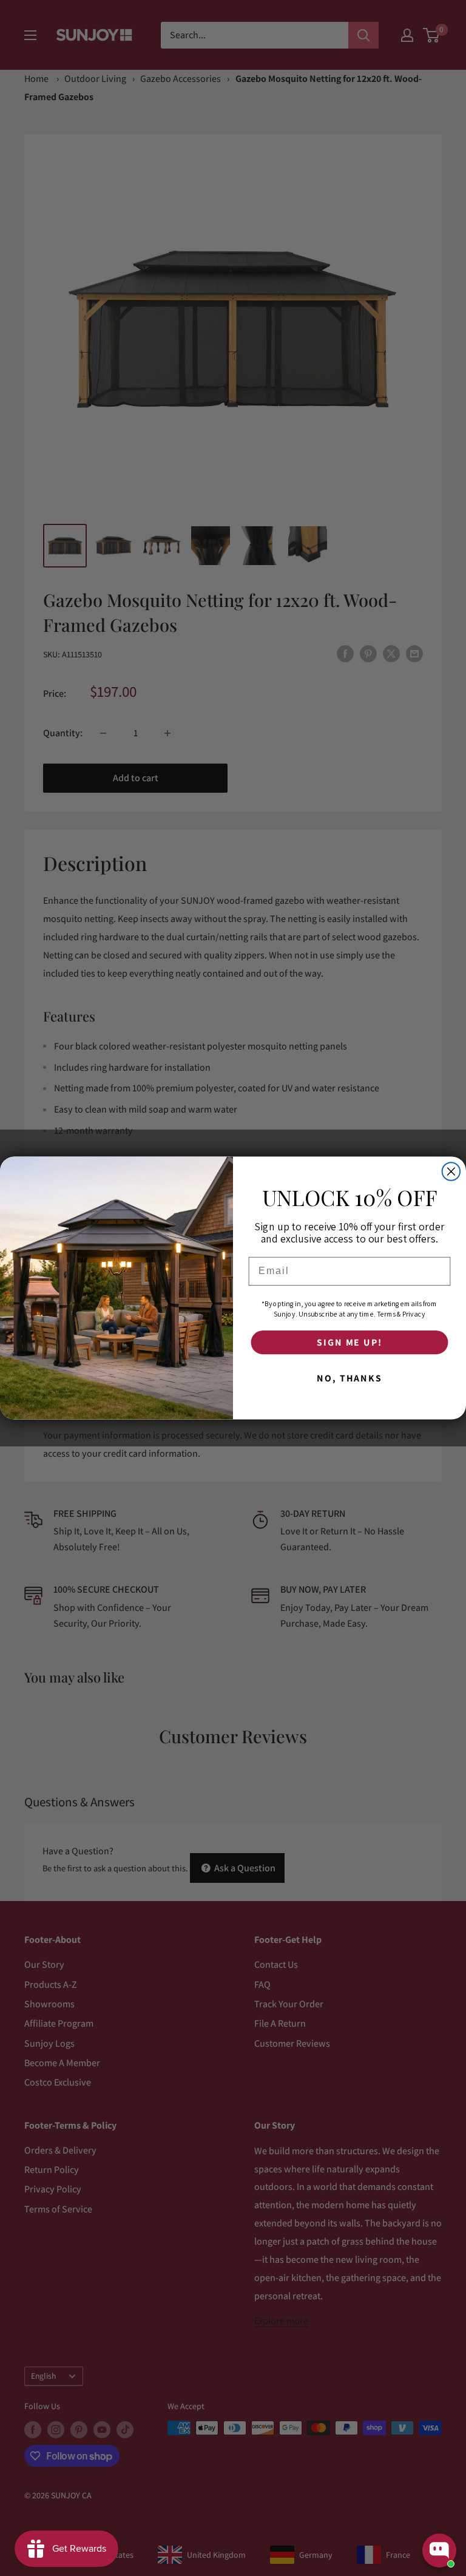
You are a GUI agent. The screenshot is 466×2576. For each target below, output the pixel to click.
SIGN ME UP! (349, 1342)
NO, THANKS (349, 1378)
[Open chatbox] (439, 2551)
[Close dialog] (451, 1171)
